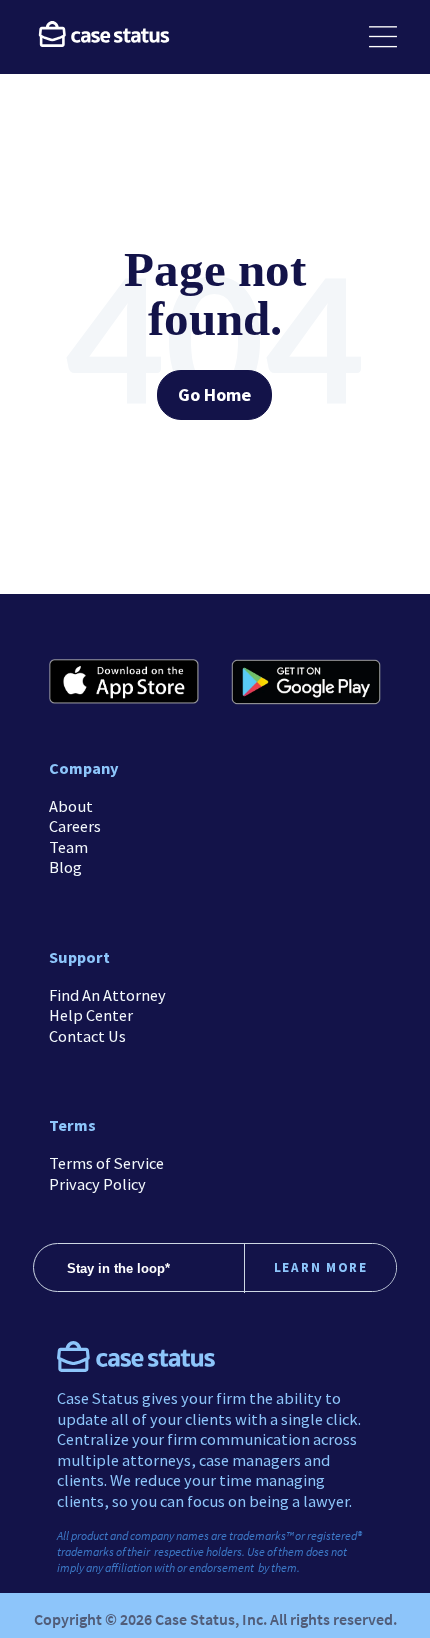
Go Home (214, 394)
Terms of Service (106, 1163)
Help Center (91, 1015)
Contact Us (87, 1036)
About (71, 806)
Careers (75, 826)
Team (68, 847)
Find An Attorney (107, 995)
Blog (65, 867)
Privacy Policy (97, 1184)
